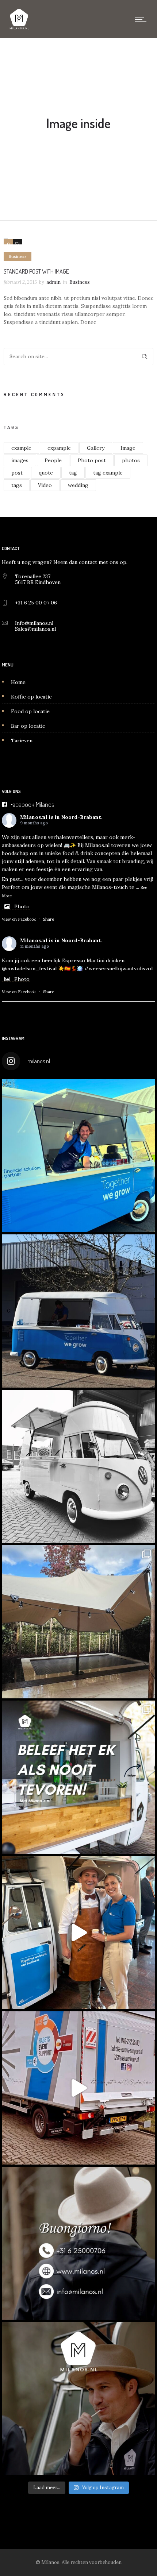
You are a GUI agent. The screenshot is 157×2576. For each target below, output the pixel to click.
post (17, 473)
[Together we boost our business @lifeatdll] (78, 1933)
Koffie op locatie (31, 697)
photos (131, 460)
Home (18, 682)
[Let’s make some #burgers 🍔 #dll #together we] (78, 1311)
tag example (108, 473)
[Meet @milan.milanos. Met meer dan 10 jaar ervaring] (78, 2399)
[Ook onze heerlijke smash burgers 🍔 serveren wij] (78, 1156)
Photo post (92, 460)
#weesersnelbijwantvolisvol (118, 968)
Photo (22, 906)
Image (128, 448)
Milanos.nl (34, 817)
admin (53, 282)
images (20, 460)
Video (45, 485)
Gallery (96, 448)
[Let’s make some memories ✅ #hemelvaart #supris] (78, 2088)
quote (46, 473)
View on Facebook (19, 919)
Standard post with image (36, 271)
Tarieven (22, 740)
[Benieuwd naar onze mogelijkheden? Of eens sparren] (78, 2243)
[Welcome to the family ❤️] (78, 1466)
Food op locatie (30, 711)
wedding (78, 485)
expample (59, 448)
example (21, 448)
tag (73, 473)
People (53, 460)
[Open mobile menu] (142, 19)
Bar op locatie (28, 726)
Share (49, 919)
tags (17, 485)
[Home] (19, 29)
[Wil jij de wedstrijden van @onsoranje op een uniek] (78, 1777)
